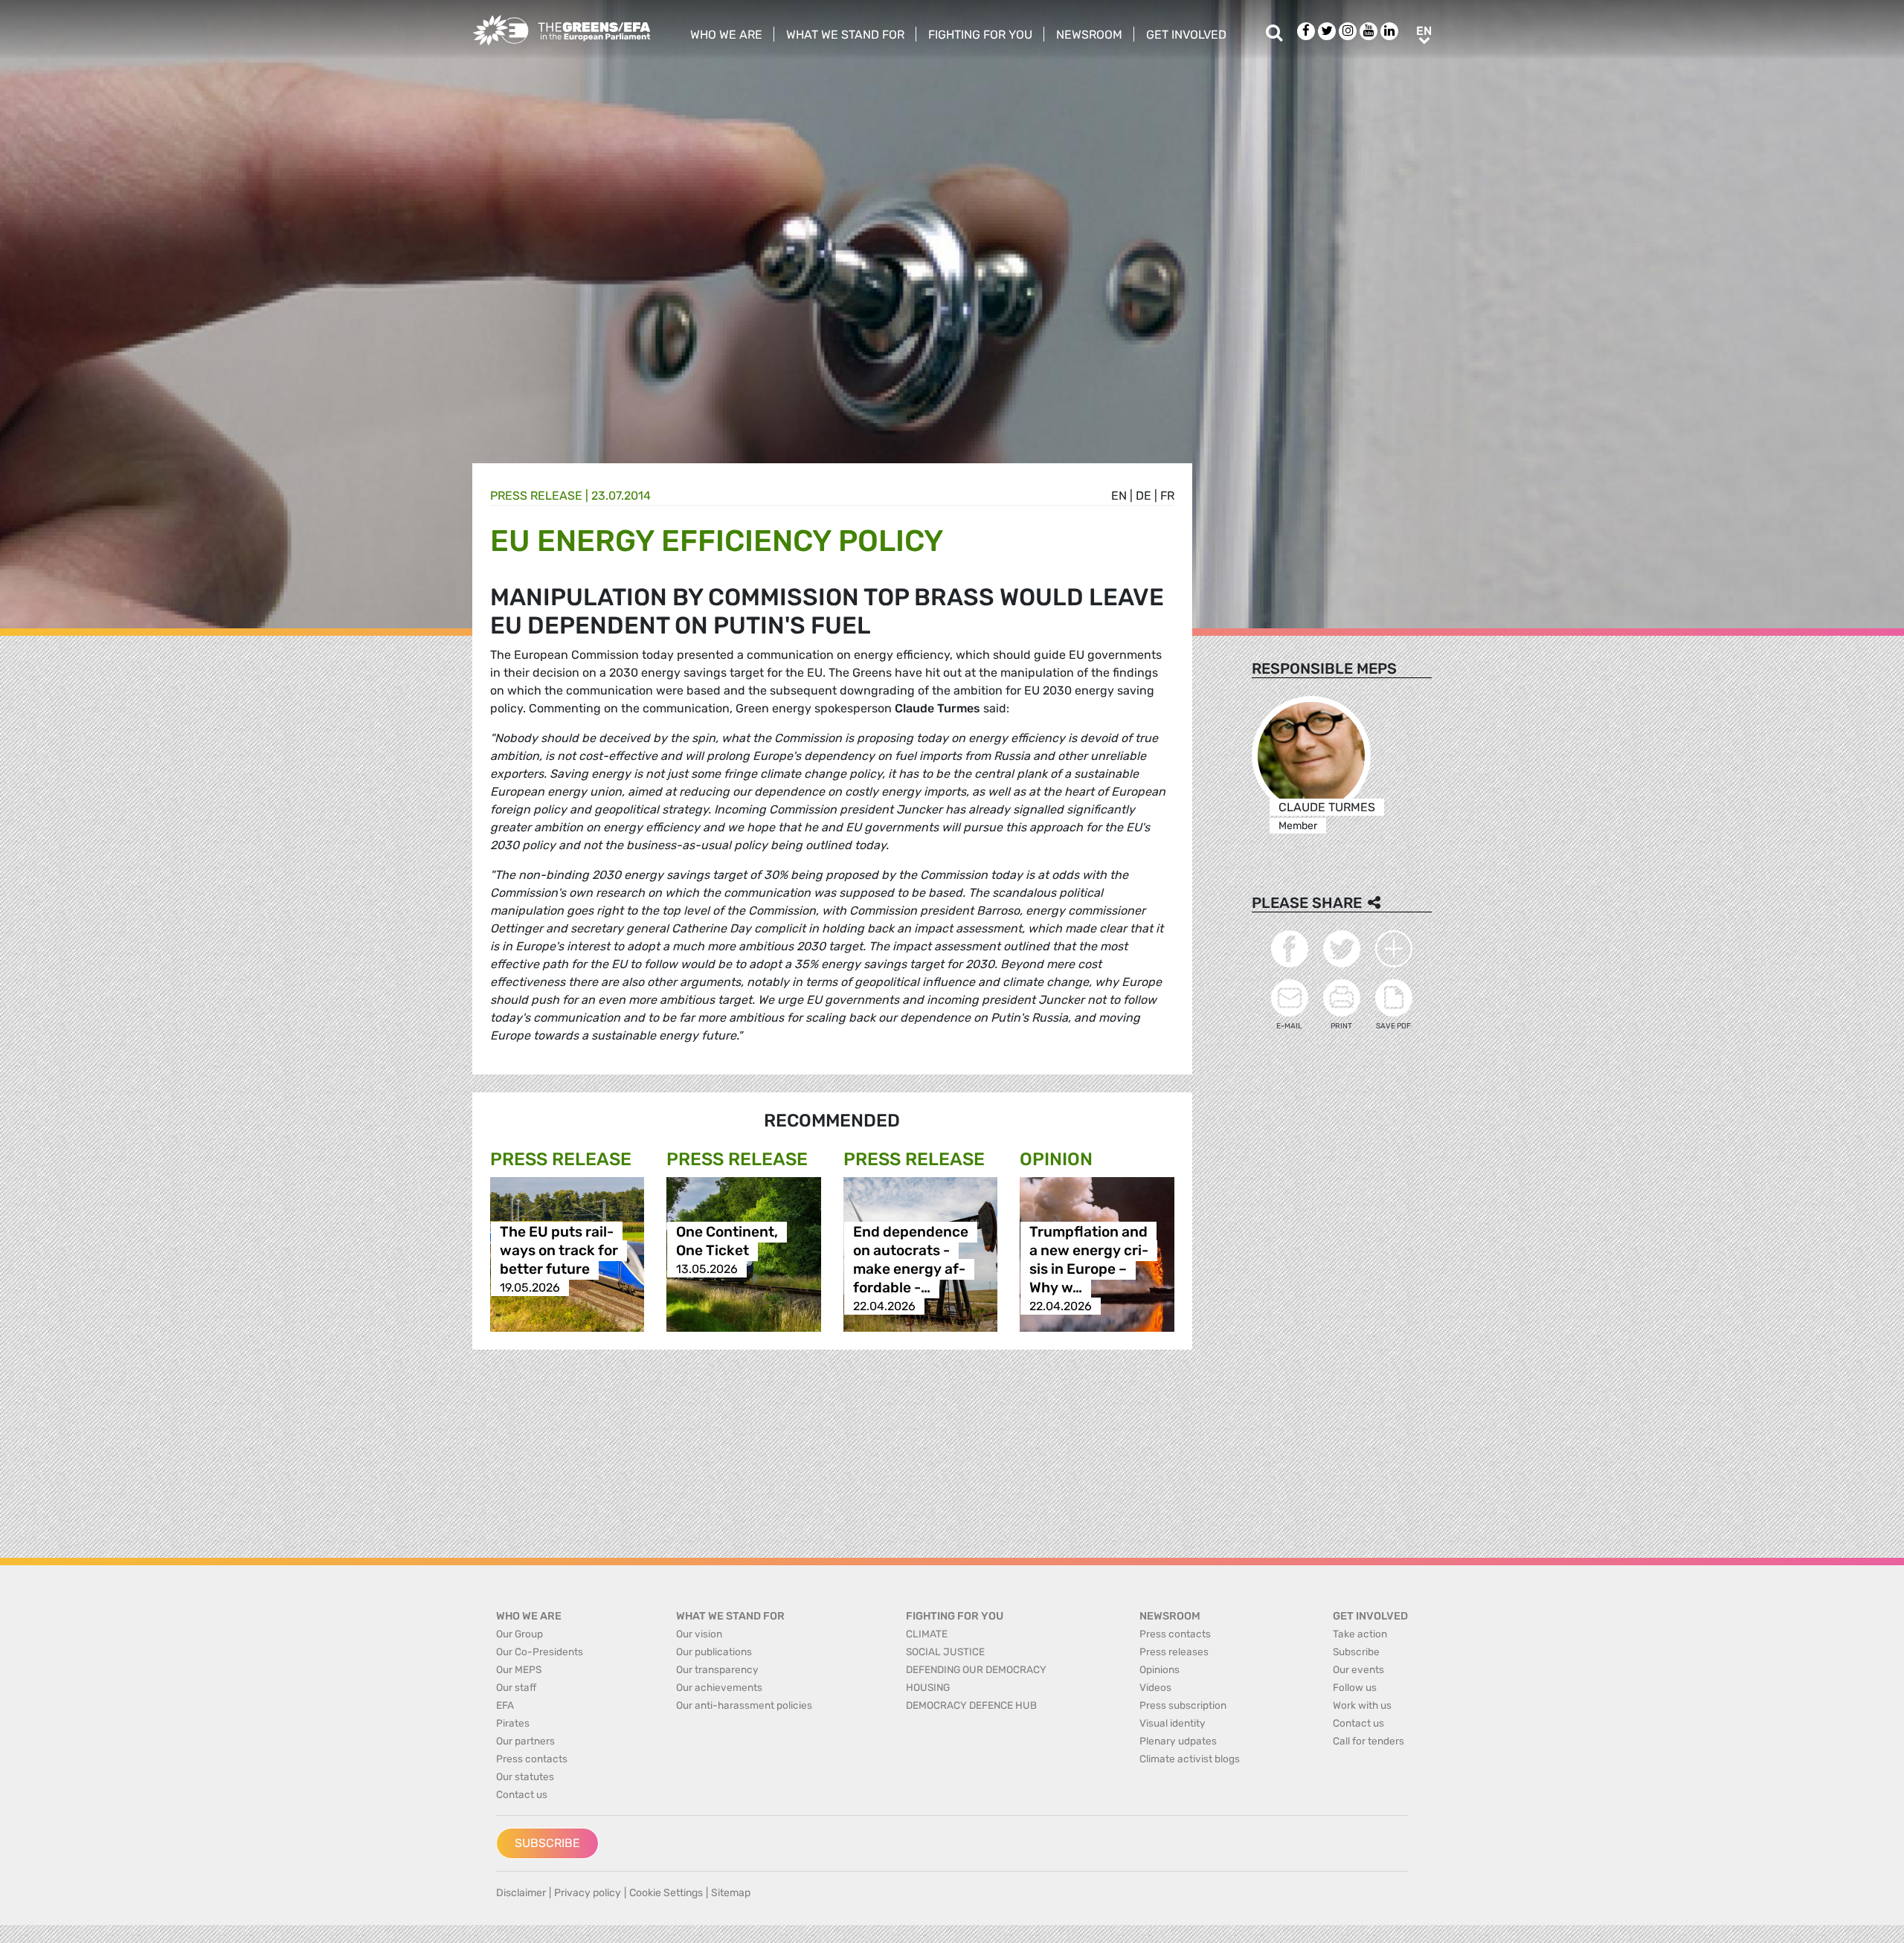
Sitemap (731, 1893)
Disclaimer (521, 1893)
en (1119, 496)
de (1144, 496)
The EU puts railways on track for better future (559, 1250)
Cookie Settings (666, 1893)
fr (1167, 496)
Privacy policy (588, 1893)
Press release (536, 496)
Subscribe (547, 1843)
